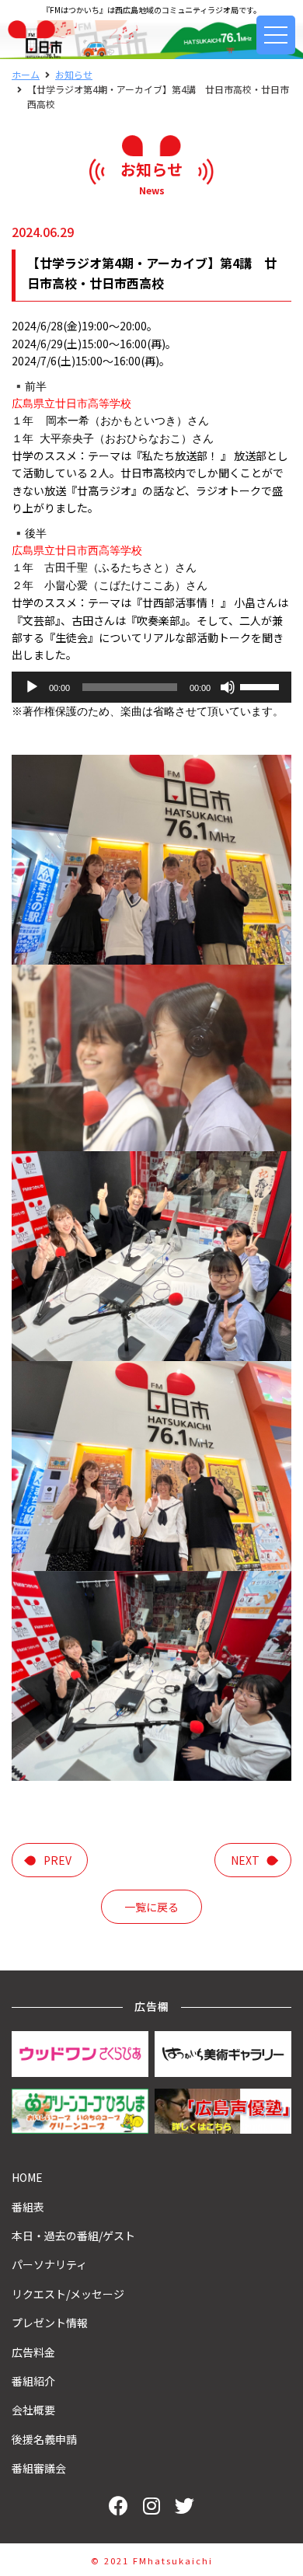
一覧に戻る (151, 1907)
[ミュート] (228, 687)
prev (57, 1860)
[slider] (262, 686)
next (245, 1860)
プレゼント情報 (50, 2323)
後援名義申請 (44, 2439)
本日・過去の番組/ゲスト (73, 2236)
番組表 (28, 2207)
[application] (151, 687)
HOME (27, 2177)
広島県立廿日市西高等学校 (77, 550)
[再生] (32, 687)
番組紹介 (33, 2381)
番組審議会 (39, 2468)
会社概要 (33, 2410)
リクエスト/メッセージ (68, 2294)
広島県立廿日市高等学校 (71, 403)
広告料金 (33, 2352)
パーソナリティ (49, 2264)
